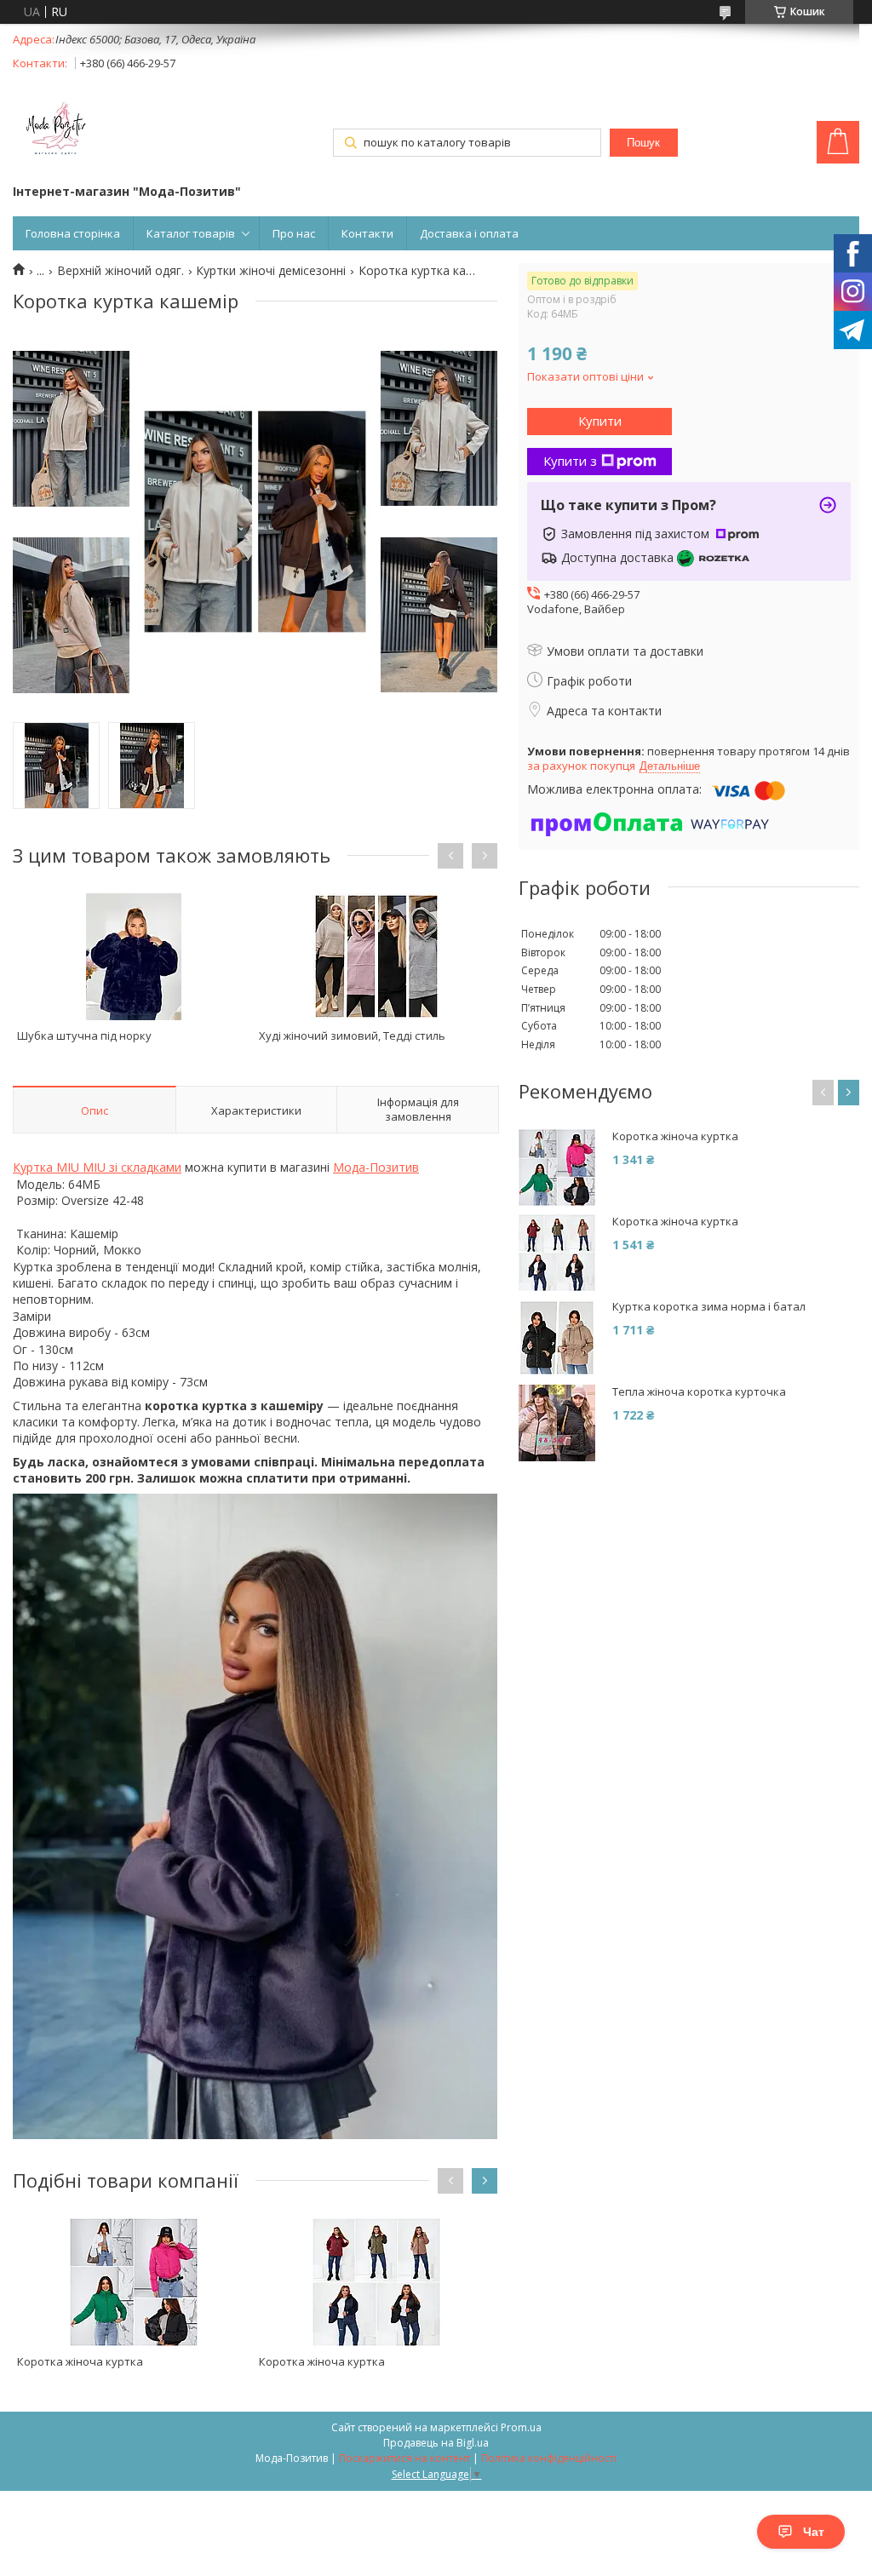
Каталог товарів (191, 233)
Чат (814, 2532)
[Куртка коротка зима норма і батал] (557, 1338)
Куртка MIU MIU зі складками (97, 1167)
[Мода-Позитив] (55, 130)
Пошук (643, 143)
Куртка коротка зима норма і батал (709, 1307)
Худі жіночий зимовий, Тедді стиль (352, 1036)
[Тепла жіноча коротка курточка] (557, 1423)
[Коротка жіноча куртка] (134, 2282)
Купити (600, 421)
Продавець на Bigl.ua (436, 2443)
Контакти (367, 233)
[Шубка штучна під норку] (134, 956)
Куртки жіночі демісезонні (271, 271)
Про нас (294, 233)
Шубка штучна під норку (84, 1036)
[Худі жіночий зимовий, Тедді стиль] (376, 956)
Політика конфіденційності (549, 2458)
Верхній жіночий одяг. (120, 271)
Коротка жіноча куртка (80, 2361)
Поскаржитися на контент (404, 2458)
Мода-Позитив (376, 1167)
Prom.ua (521, 2427)
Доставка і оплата (469, 233)
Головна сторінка (73, 233)
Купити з (570, 461)
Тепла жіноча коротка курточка (699, 1392)
